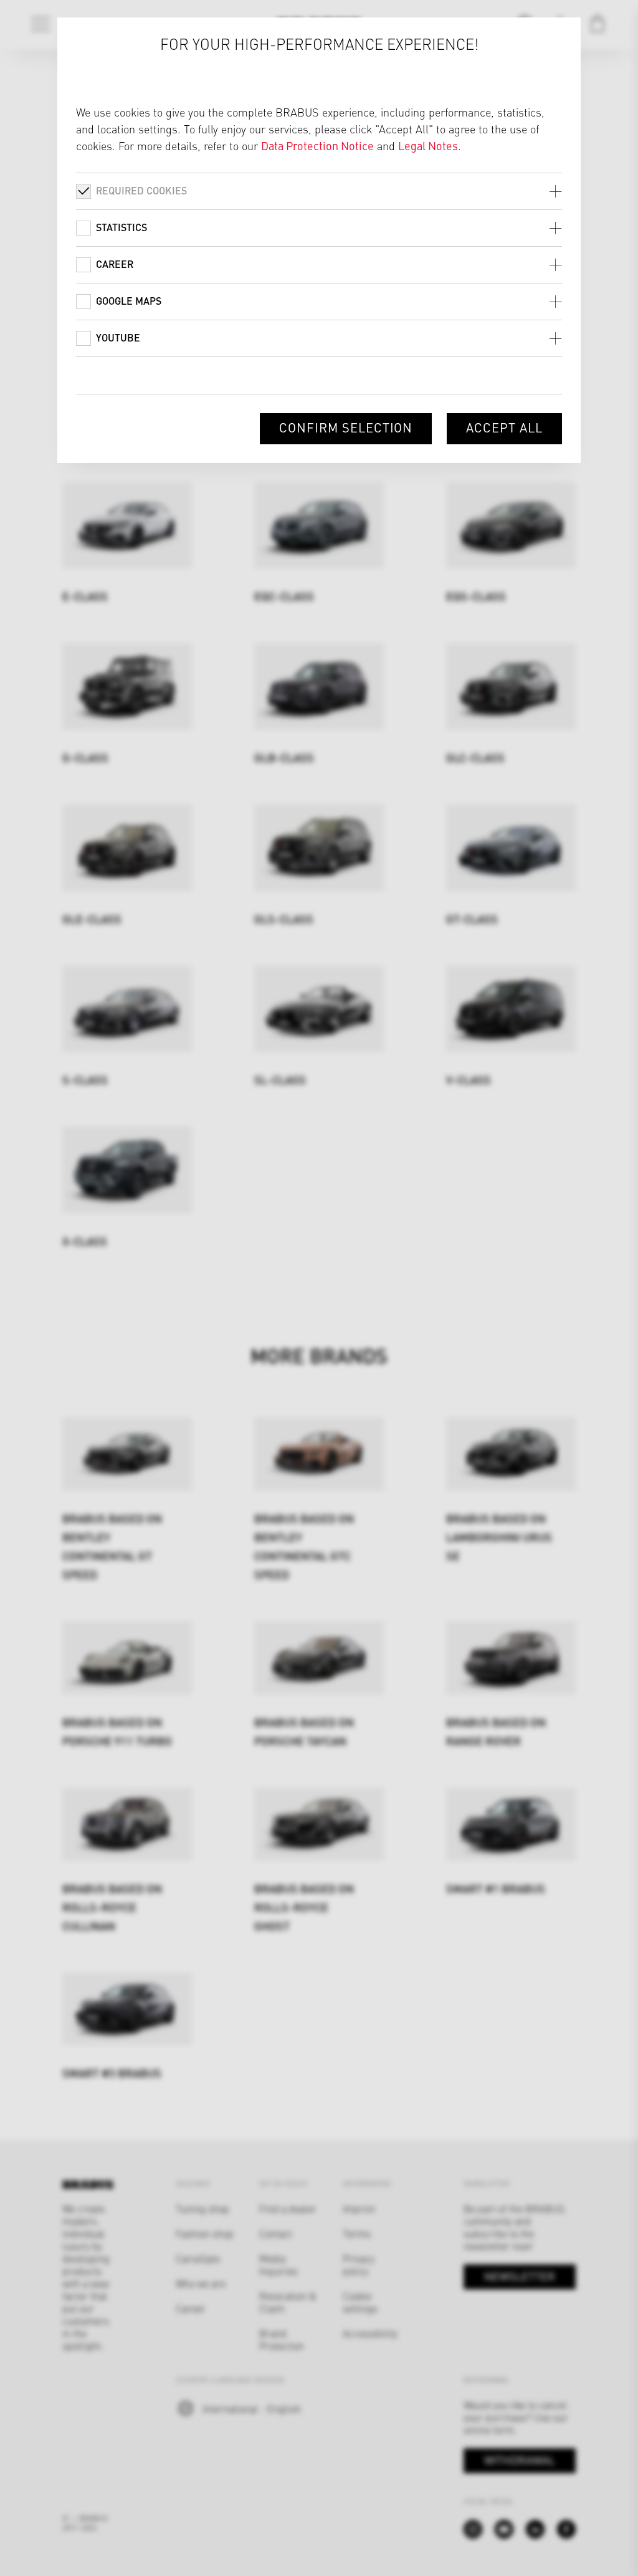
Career (115, 264)
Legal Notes (428, 145)
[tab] (319, 191)
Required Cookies (141, 190)
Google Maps (129, 301)
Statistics (121, 227)
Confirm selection (346, 427)
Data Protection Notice (317, 145)
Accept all (504, 427)
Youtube (118, 337)
